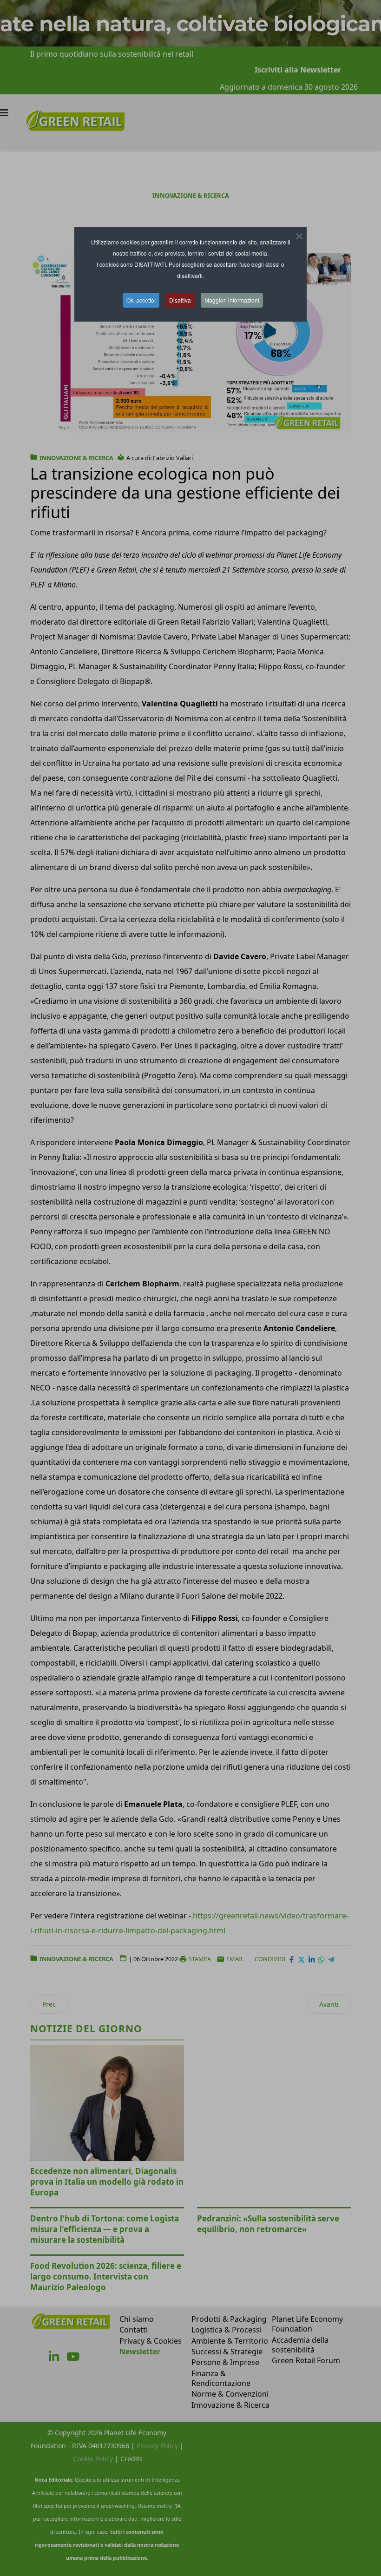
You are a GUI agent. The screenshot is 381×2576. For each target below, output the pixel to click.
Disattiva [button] (180, 300)
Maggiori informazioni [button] (232, 300)
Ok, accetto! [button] (141, 300)
